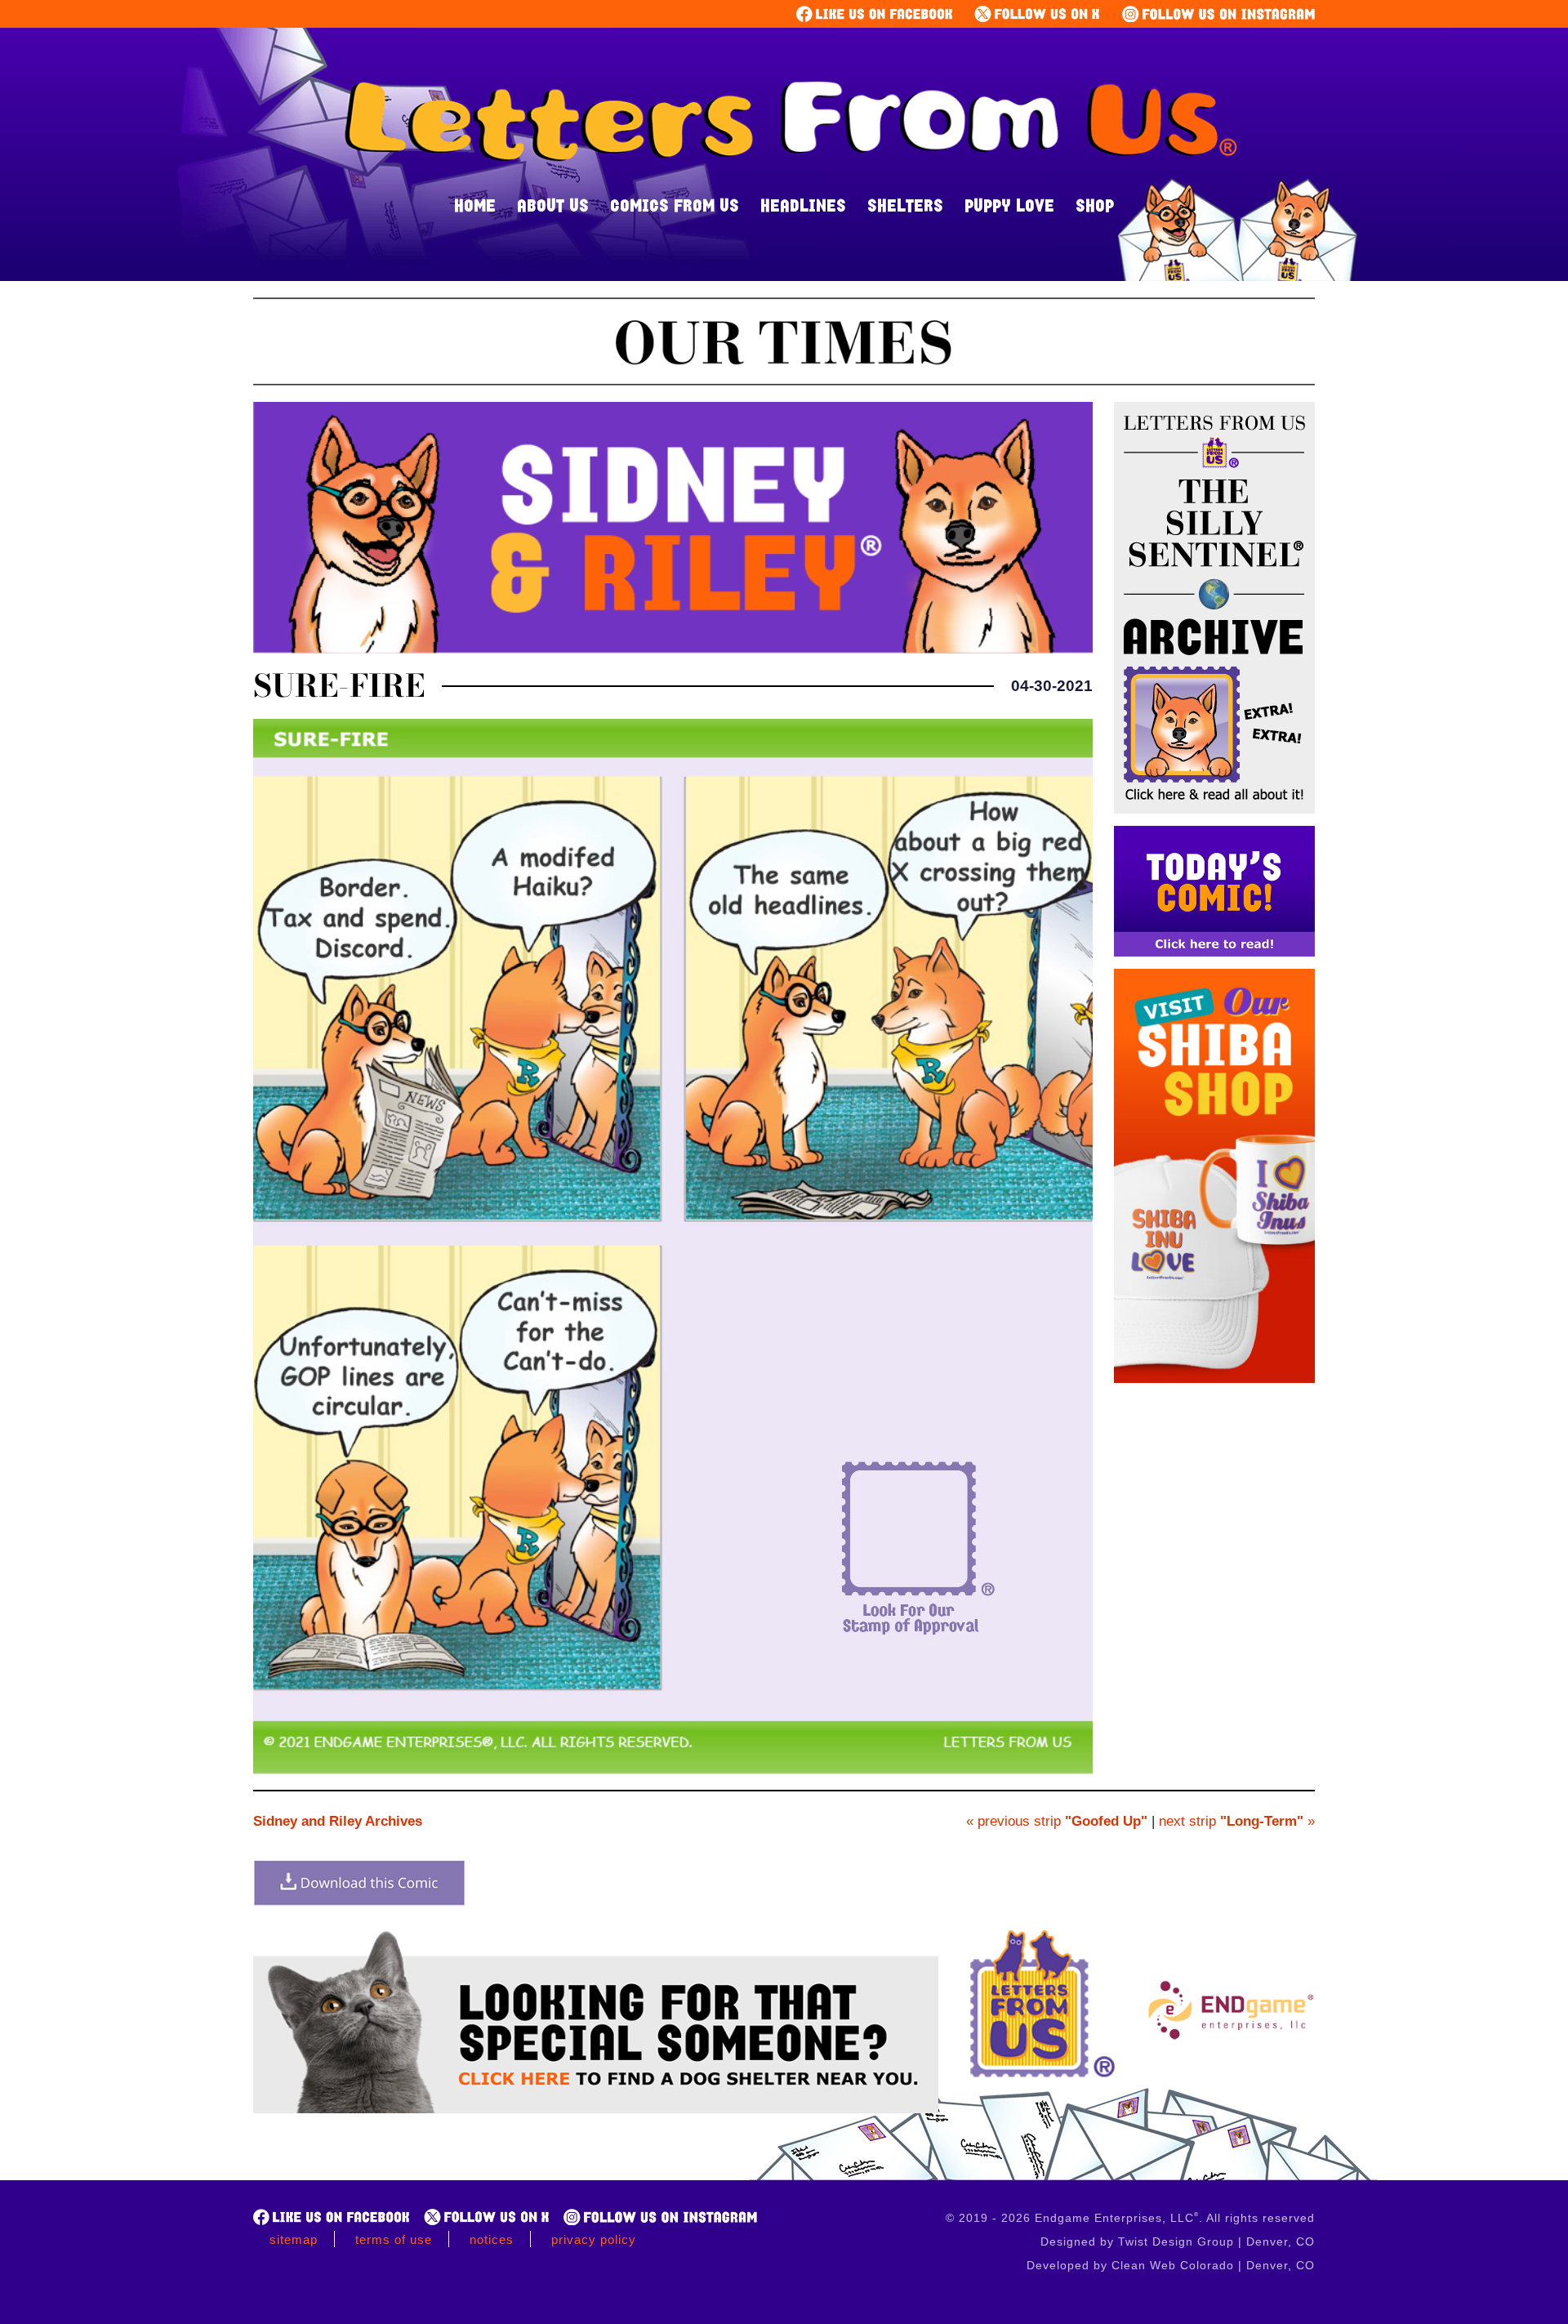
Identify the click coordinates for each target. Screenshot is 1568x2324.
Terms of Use (394, 2239)
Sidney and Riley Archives (338, 1821)
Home (475, 205)
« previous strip (1057, 1821)
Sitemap (294, 2239)
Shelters (905, 205)
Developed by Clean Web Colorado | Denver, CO (1171, 2265)
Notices (492, 2239)
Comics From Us (675, 205)
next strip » (1237, 1821)
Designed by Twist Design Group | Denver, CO (1178, 2241)
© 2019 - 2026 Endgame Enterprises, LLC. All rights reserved (1130, 2218)
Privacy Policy (594, 2239)
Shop (1095, 205)
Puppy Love (1009, 205)
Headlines (803, 205)
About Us (553, 205)
